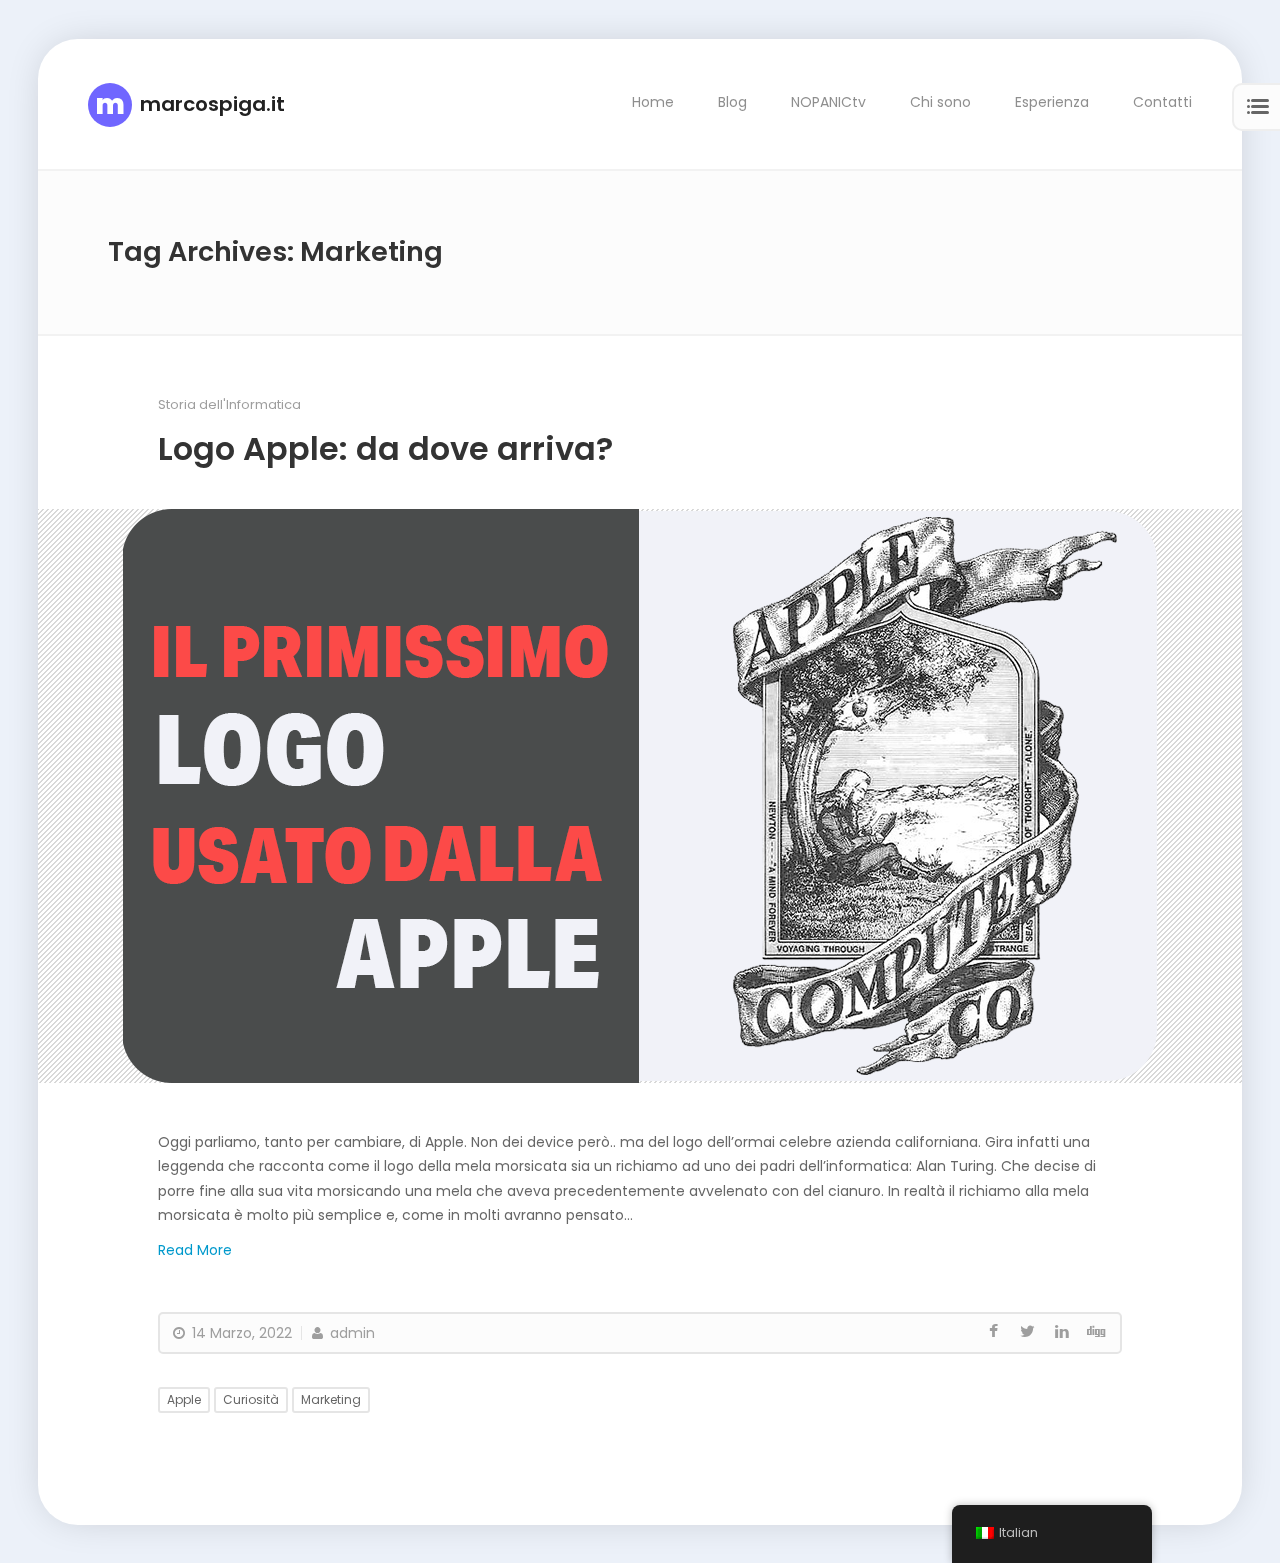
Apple (184, 1398)
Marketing (331, 1398)
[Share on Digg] (1096, 1332)
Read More (195, 1249)
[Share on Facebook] (994, 1332)
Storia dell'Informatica (229, 403)
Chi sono (940, 102)
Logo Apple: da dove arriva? (385, 447)
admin (350, 1332)
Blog (732, 102)
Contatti (1162, 102)
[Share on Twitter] (1028, 1332)
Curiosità (251, 1398)
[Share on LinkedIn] (1062, 1332)
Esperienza (1052, 102)
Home (653, 102)
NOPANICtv (828, 102)
